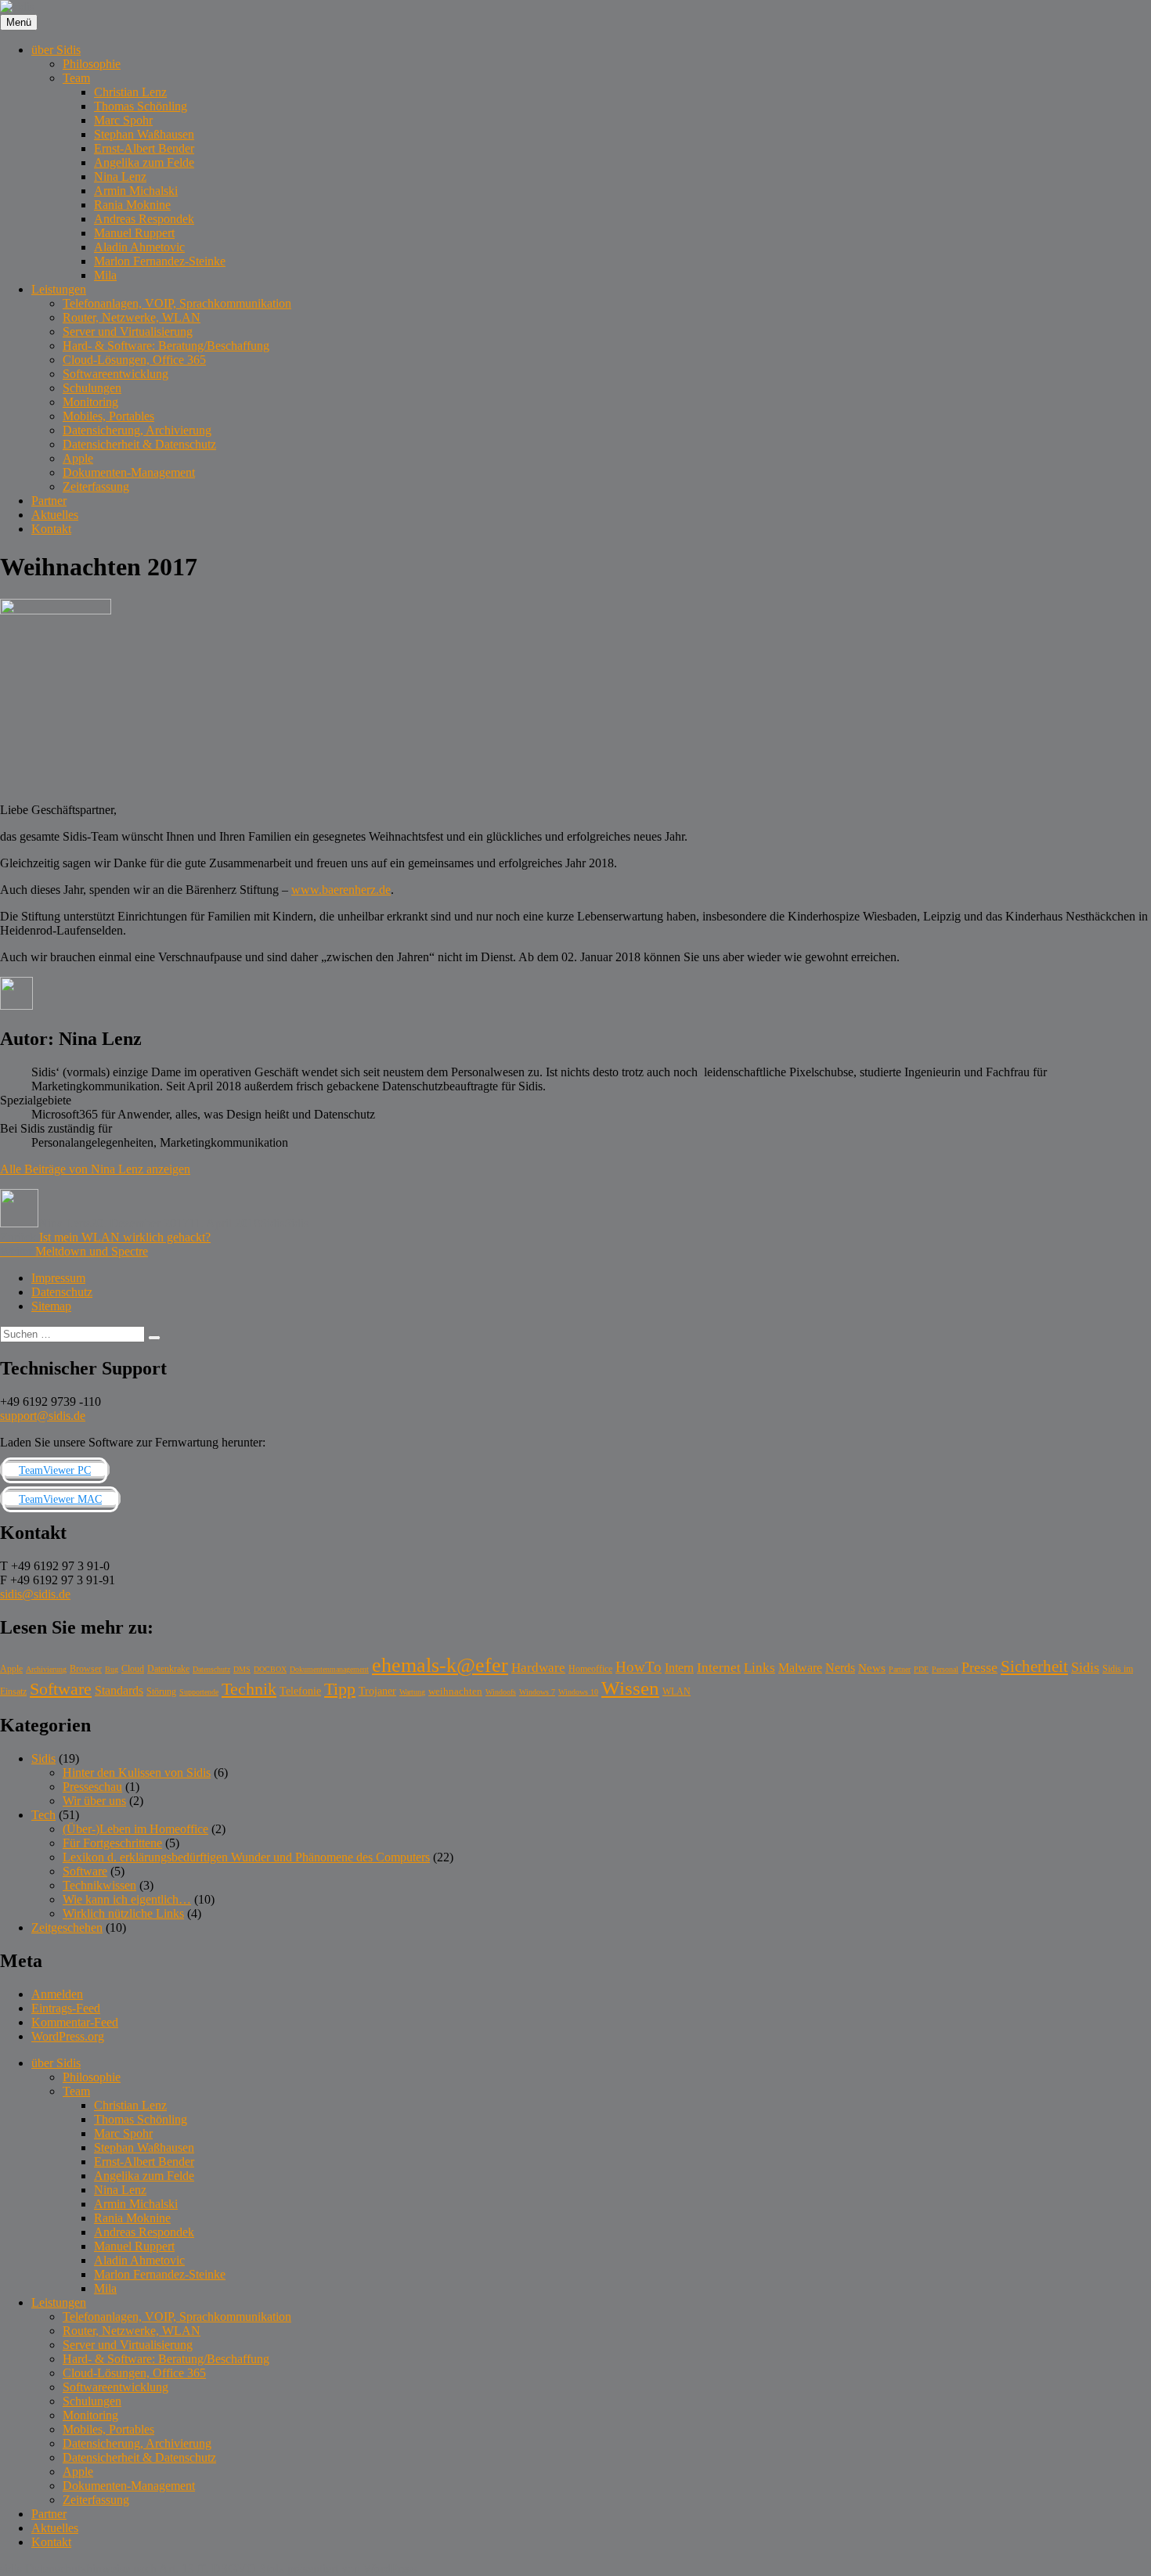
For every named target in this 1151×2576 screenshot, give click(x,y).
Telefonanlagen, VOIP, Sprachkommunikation (177, 303)
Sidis (272, 1223)
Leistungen (59, 289)
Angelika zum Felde (144, 162)
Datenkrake (168, 1669)
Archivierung (46, 1669)
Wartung (412, 1692)
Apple (78, 458)
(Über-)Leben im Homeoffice (135, 1829)
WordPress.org (68, 2036)
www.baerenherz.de (341, 890)
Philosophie (92, 64)
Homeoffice (590, 1669)
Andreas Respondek (144, 219)
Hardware (538, 1668)
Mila (105, 275)
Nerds (840, 1668)
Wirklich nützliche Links (123, 1913)
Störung (161, 1692)
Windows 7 (537, 1692)
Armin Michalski (136, 191)
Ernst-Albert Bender (144, 148)
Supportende (199, 1692)
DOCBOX (270, 1669)
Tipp (340, 1689)
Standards (119, 1690)
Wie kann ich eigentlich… (127, 1899)
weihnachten (455, 1691)
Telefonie (300, 1691)
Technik (249, 1689)
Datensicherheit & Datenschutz (139, 444)
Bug (112, 1669)
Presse (980, 1667)
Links (760, 1668)
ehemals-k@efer (440, 1665)
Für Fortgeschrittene (112, 1843)
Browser (86, 1669)
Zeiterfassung (96, 486)
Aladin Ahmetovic (139, 247)
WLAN (677, 1692)
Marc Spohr (123, 120)
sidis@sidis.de (35, 1594)
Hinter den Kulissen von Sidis (137, 1773)
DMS (242, 1669)
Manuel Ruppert (134, 233)
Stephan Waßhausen (144, 134)
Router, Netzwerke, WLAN (132, 317)
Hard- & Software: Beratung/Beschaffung (166, 346)
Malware (800, 1668)
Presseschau (92, 1787)
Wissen (630, 1688)
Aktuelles (55, 515)
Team (76, 78)
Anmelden (57, 1994)
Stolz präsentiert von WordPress (338, 2569)
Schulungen (92, 388)
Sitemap (51, 1306)
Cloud (133, 1669)
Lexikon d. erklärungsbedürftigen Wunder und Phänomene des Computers (246, 1857)
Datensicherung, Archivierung (137, 430)
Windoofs (501, 1692)
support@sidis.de (43, 1416)
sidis (11, 2569)
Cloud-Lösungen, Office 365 (134, 360)
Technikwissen (99, 1885)
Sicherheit (1034, 1666)
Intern (679, 1668)
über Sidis (56, 50)
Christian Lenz (130, 92)
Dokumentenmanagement (329, 1669)
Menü (19, 22)
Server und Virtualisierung (128, 331)
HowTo (639, 1667)
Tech (43, 1815)
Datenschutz (62, 1292)
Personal (945, 1669)
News (872, 1668)
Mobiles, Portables (108, 416)
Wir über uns (94, 1801)
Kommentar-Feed (75, 2022)
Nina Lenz (120, 177)
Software (61, 1689)
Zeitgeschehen (67, 1927)
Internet (719, 1668)
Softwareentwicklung (115, 374)
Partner (49, 501)
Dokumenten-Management (129, 472)
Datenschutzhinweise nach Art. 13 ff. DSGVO (141, 2569)
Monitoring (90, 402)
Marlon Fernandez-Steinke (160, 261)
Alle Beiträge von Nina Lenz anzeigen (95, 1169)
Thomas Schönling (141, 106)
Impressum (58, 1278)
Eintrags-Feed (66, 2008)
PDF (921, 1669)
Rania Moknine (132, 205)
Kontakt (51, 529)
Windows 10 (578, 1692)
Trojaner (377, 1691)
